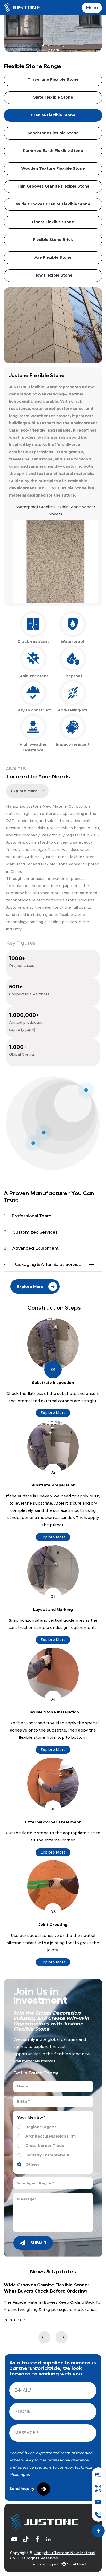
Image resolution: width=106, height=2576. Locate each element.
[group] (54, 553)
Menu (92, 8)
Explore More (53, 1413)
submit (38, 2243)
